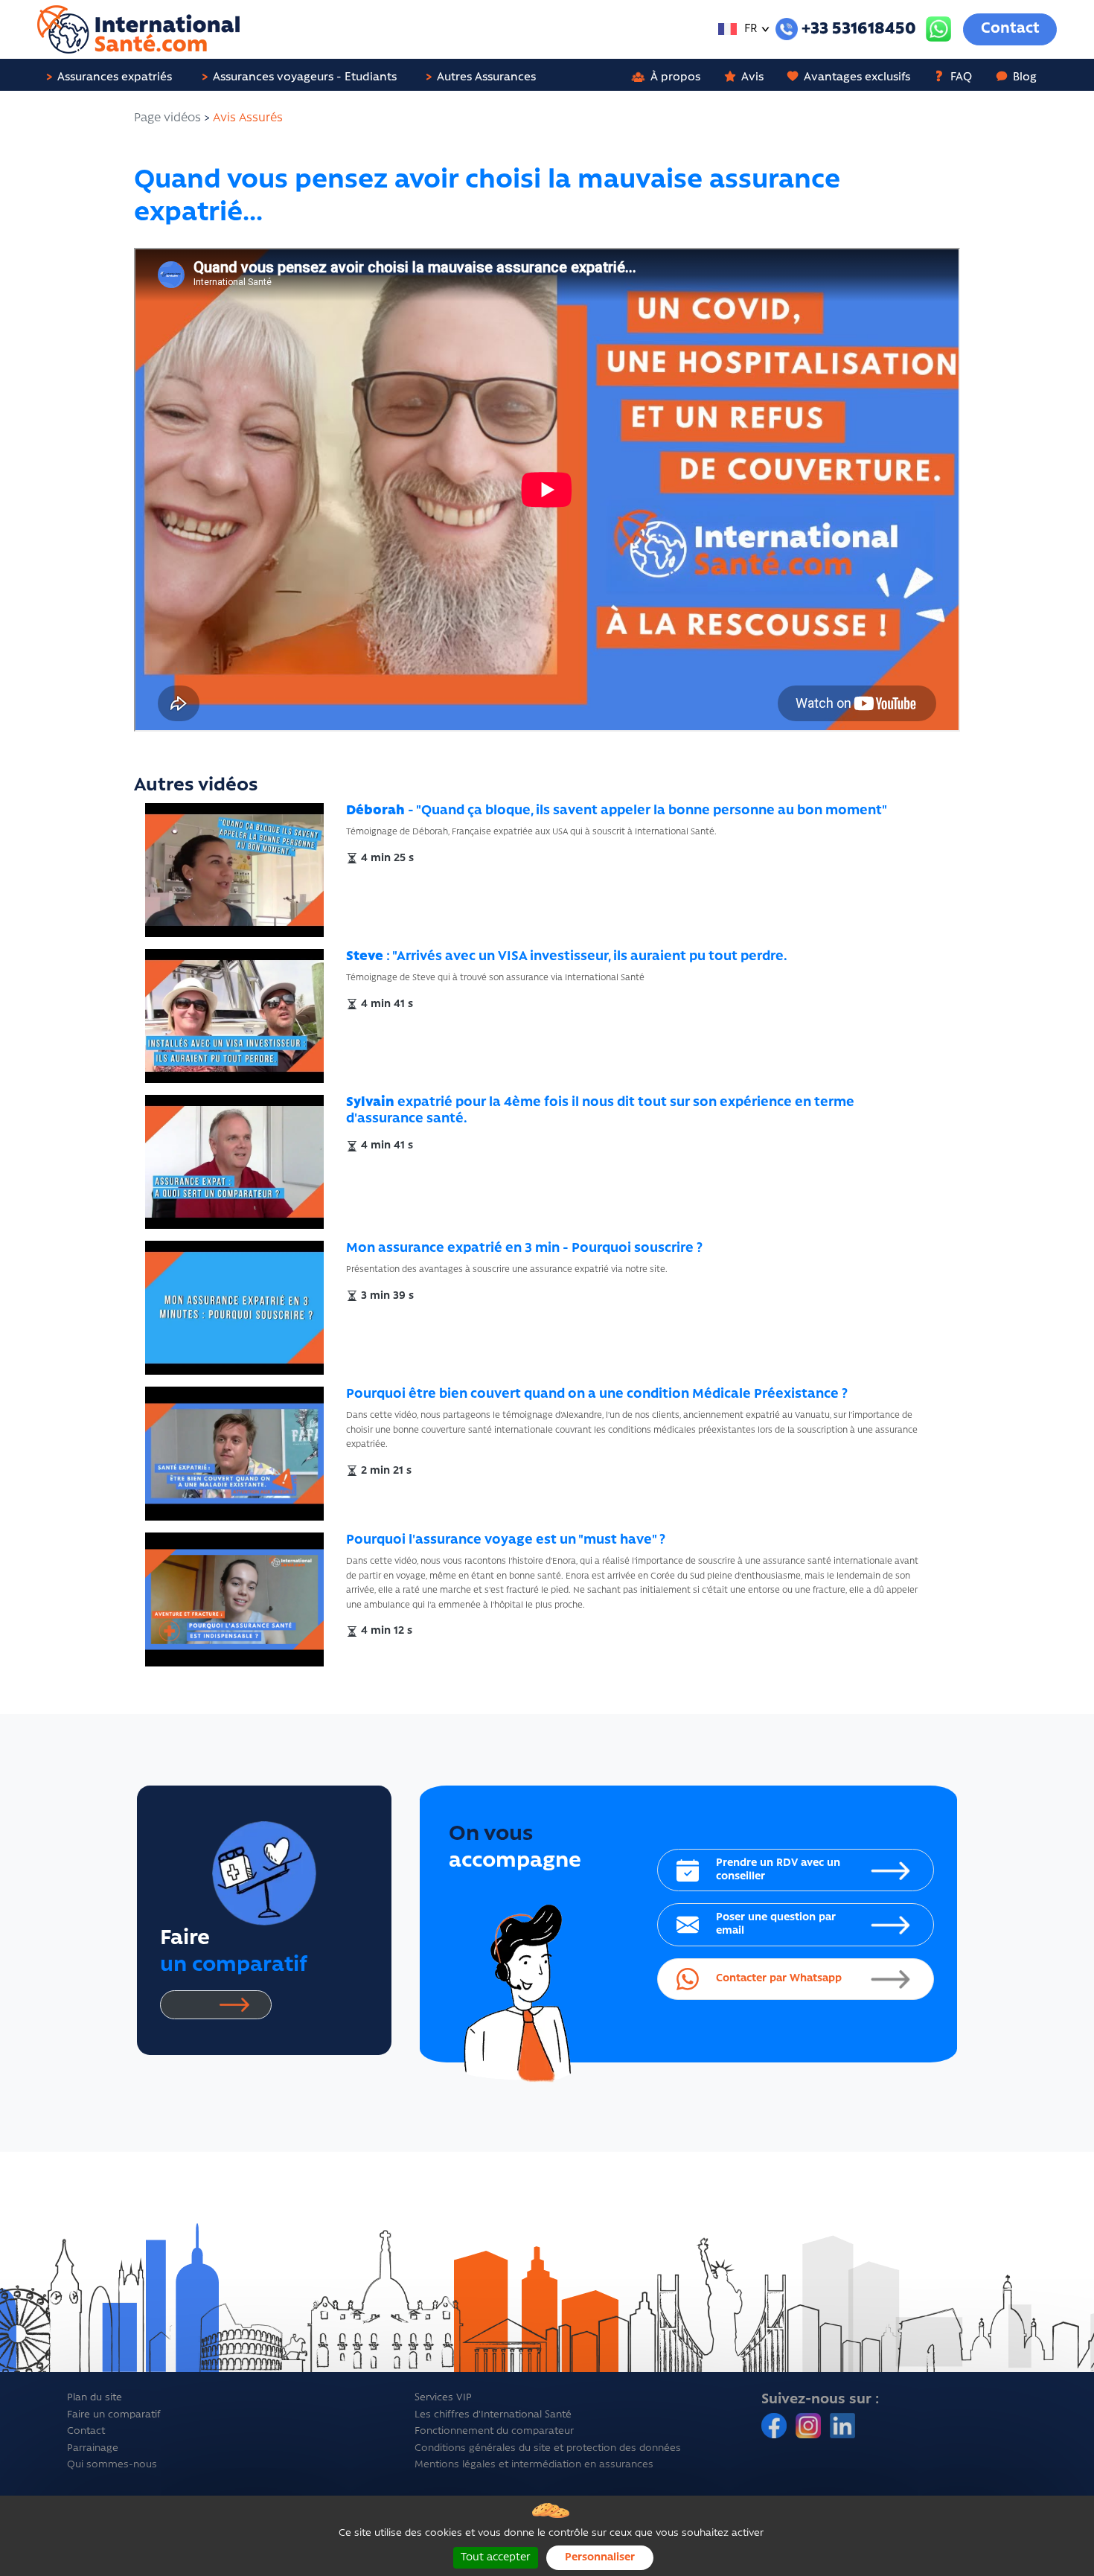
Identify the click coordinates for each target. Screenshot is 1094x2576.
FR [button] (749, 29)
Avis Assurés (248, 118)
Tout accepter (496, 2558)
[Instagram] (810, 2426)
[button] (115, 75)
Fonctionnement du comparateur (494, 2431)
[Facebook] (775, 2426)
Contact (1010, 29)
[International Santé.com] (138, 30)
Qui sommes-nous (112, 2465)
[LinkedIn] (842, 2426)
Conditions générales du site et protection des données (548, 2448)
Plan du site (95, 2398)
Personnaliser (600, 2558)
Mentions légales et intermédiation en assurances (534, 2465)
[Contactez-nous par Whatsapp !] (938, 29)
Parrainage (93, 2448)
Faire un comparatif (114, 2415)
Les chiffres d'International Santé (493, 2415)
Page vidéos (167, 118)
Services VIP (443, 2398)
